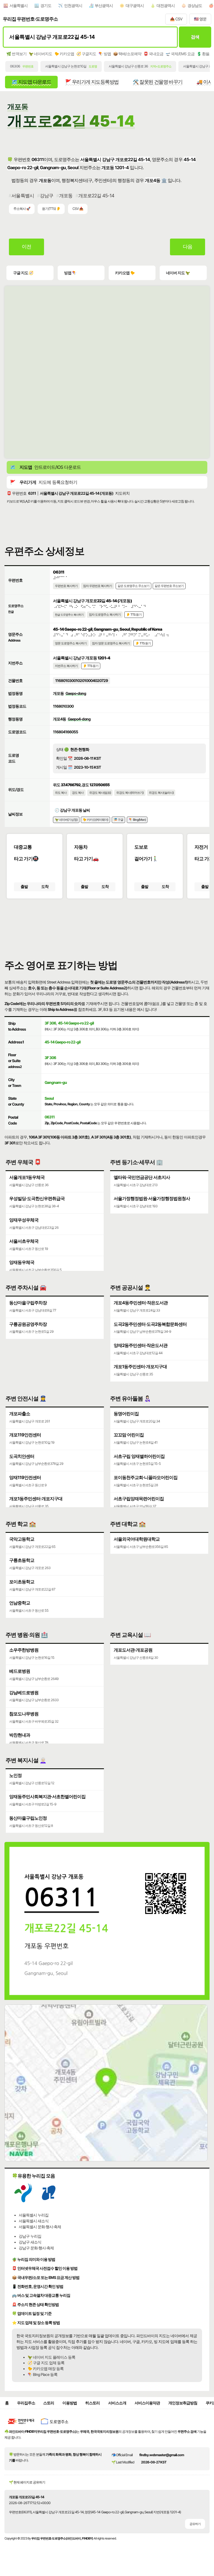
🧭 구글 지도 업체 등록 (46, 2363)
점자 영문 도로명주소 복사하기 (111, 643)
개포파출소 (20, 1414)
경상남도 (195, 6)
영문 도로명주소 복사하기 (71, 643)
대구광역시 (135, 6)
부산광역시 (104, 6)
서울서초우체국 (24, 1241)
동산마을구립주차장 (28, 1303)
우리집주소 (26, 2403)
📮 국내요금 (153, 54)
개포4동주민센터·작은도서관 (141, 1303)
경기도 (46, 6)
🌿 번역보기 (16, 54)
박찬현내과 (20, 1735)
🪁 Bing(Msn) (137, 820)
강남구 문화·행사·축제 (36, 2248)
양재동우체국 (22, 1262)
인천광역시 (73, 6)
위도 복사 (61, 793)
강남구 (47, 196)
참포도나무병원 (24, 1714)
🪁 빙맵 (105, 54)
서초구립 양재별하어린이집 (139, 1456)
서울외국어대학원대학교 (137, 1539)
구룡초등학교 (22, 1560)
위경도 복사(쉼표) (100, 793)
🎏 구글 (118, 820)
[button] (107, 926)
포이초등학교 (22, 1582)
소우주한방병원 (24, 1650)
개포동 (66, 196)
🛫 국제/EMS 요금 (180, 54)
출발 (24, 887)
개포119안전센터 (25, 1435)
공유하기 (195, 2524)
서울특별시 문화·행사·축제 (40, 2227)
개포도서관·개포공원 (133, 1650)
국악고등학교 (22, 1539)
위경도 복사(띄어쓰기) (130, 793)
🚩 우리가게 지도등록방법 (92, 82)
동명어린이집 (126, 1414)
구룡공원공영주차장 (28, 1324)
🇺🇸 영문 (200, 19)
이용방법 (70, 2403)
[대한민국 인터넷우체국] (21, 2426)
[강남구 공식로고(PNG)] (49, 2201)
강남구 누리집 (30, 2236)
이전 (26, 247)
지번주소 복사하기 (66, 666)
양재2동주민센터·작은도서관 (141, 1345)
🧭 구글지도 (86, 54)
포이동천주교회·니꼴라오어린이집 (146, 1477)
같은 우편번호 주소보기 (169, 586)
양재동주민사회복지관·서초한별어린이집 (47, 1796)
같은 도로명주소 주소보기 (133, 586)
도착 (45, 887)
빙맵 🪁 (70, 273)
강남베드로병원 (24, 1693)
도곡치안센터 (22, 1456)
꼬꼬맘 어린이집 (129, 1435)
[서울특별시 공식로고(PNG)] (23, 2201)
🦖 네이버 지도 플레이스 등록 (51, 2357)
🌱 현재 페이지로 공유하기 (27, 2482)
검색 (195, 37)
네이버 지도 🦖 (178, 273)
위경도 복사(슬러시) (161, 793)
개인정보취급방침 (183, 2403)
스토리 (49, 2403)
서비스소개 (117, 2403)
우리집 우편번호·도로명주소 (30, 19)
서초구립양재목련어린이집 (139, 1499)
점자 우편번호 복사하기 (98, 586)
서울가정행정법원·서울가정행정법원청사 (152, 1198)
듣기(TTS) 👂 (51, 209)
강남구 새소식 (30, 2242)
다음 (188, 247)
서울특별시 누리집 (34, 2215)
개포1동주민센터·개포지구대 (140, 1366)
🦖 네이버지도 (40, 54)
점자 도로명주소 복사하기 (105, 615)
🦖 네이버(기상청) (66, 820)
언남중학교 (20, 1603)
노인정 (15, 1775)
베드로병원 (20, 1671)
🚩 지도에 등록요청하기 (44, 482)
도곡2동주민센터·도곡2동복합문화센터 (150, 1324)
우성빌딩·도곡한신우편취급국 (37, 1198)
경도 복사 (78, 793)
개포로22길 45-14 (96, 196)
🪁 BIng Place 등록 (42, 2375)
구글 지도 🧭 (23, 273)
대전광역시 (166, 6)
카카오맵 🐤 (125, 273)
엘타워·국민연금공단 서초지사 (142, 1177)
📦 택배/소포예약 (127, 54)
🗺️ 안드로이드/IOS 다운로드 (45, 467)
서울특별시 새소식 (34, 2221)
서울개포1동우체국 (27, 1177)
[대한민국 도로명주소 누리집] (55, 2426)
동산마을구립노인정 (28, 1818)
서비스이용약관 (147, 2403)
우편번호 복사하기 (66, 586)
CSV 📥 (78, 209)
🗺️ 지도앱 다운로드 (31, 82)
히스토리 (93, 2403)
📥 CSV (176, 19)
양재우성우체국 (24, 1220)
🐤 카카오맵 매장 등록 (46, 2369)
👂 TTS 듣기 (134, 615)
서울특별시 (19, 6)
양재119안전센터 (25, 1477)
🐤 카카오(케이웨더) (95, 820)
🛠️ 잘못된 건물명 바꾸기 (157, 82)
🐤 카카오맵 (64, 54)
